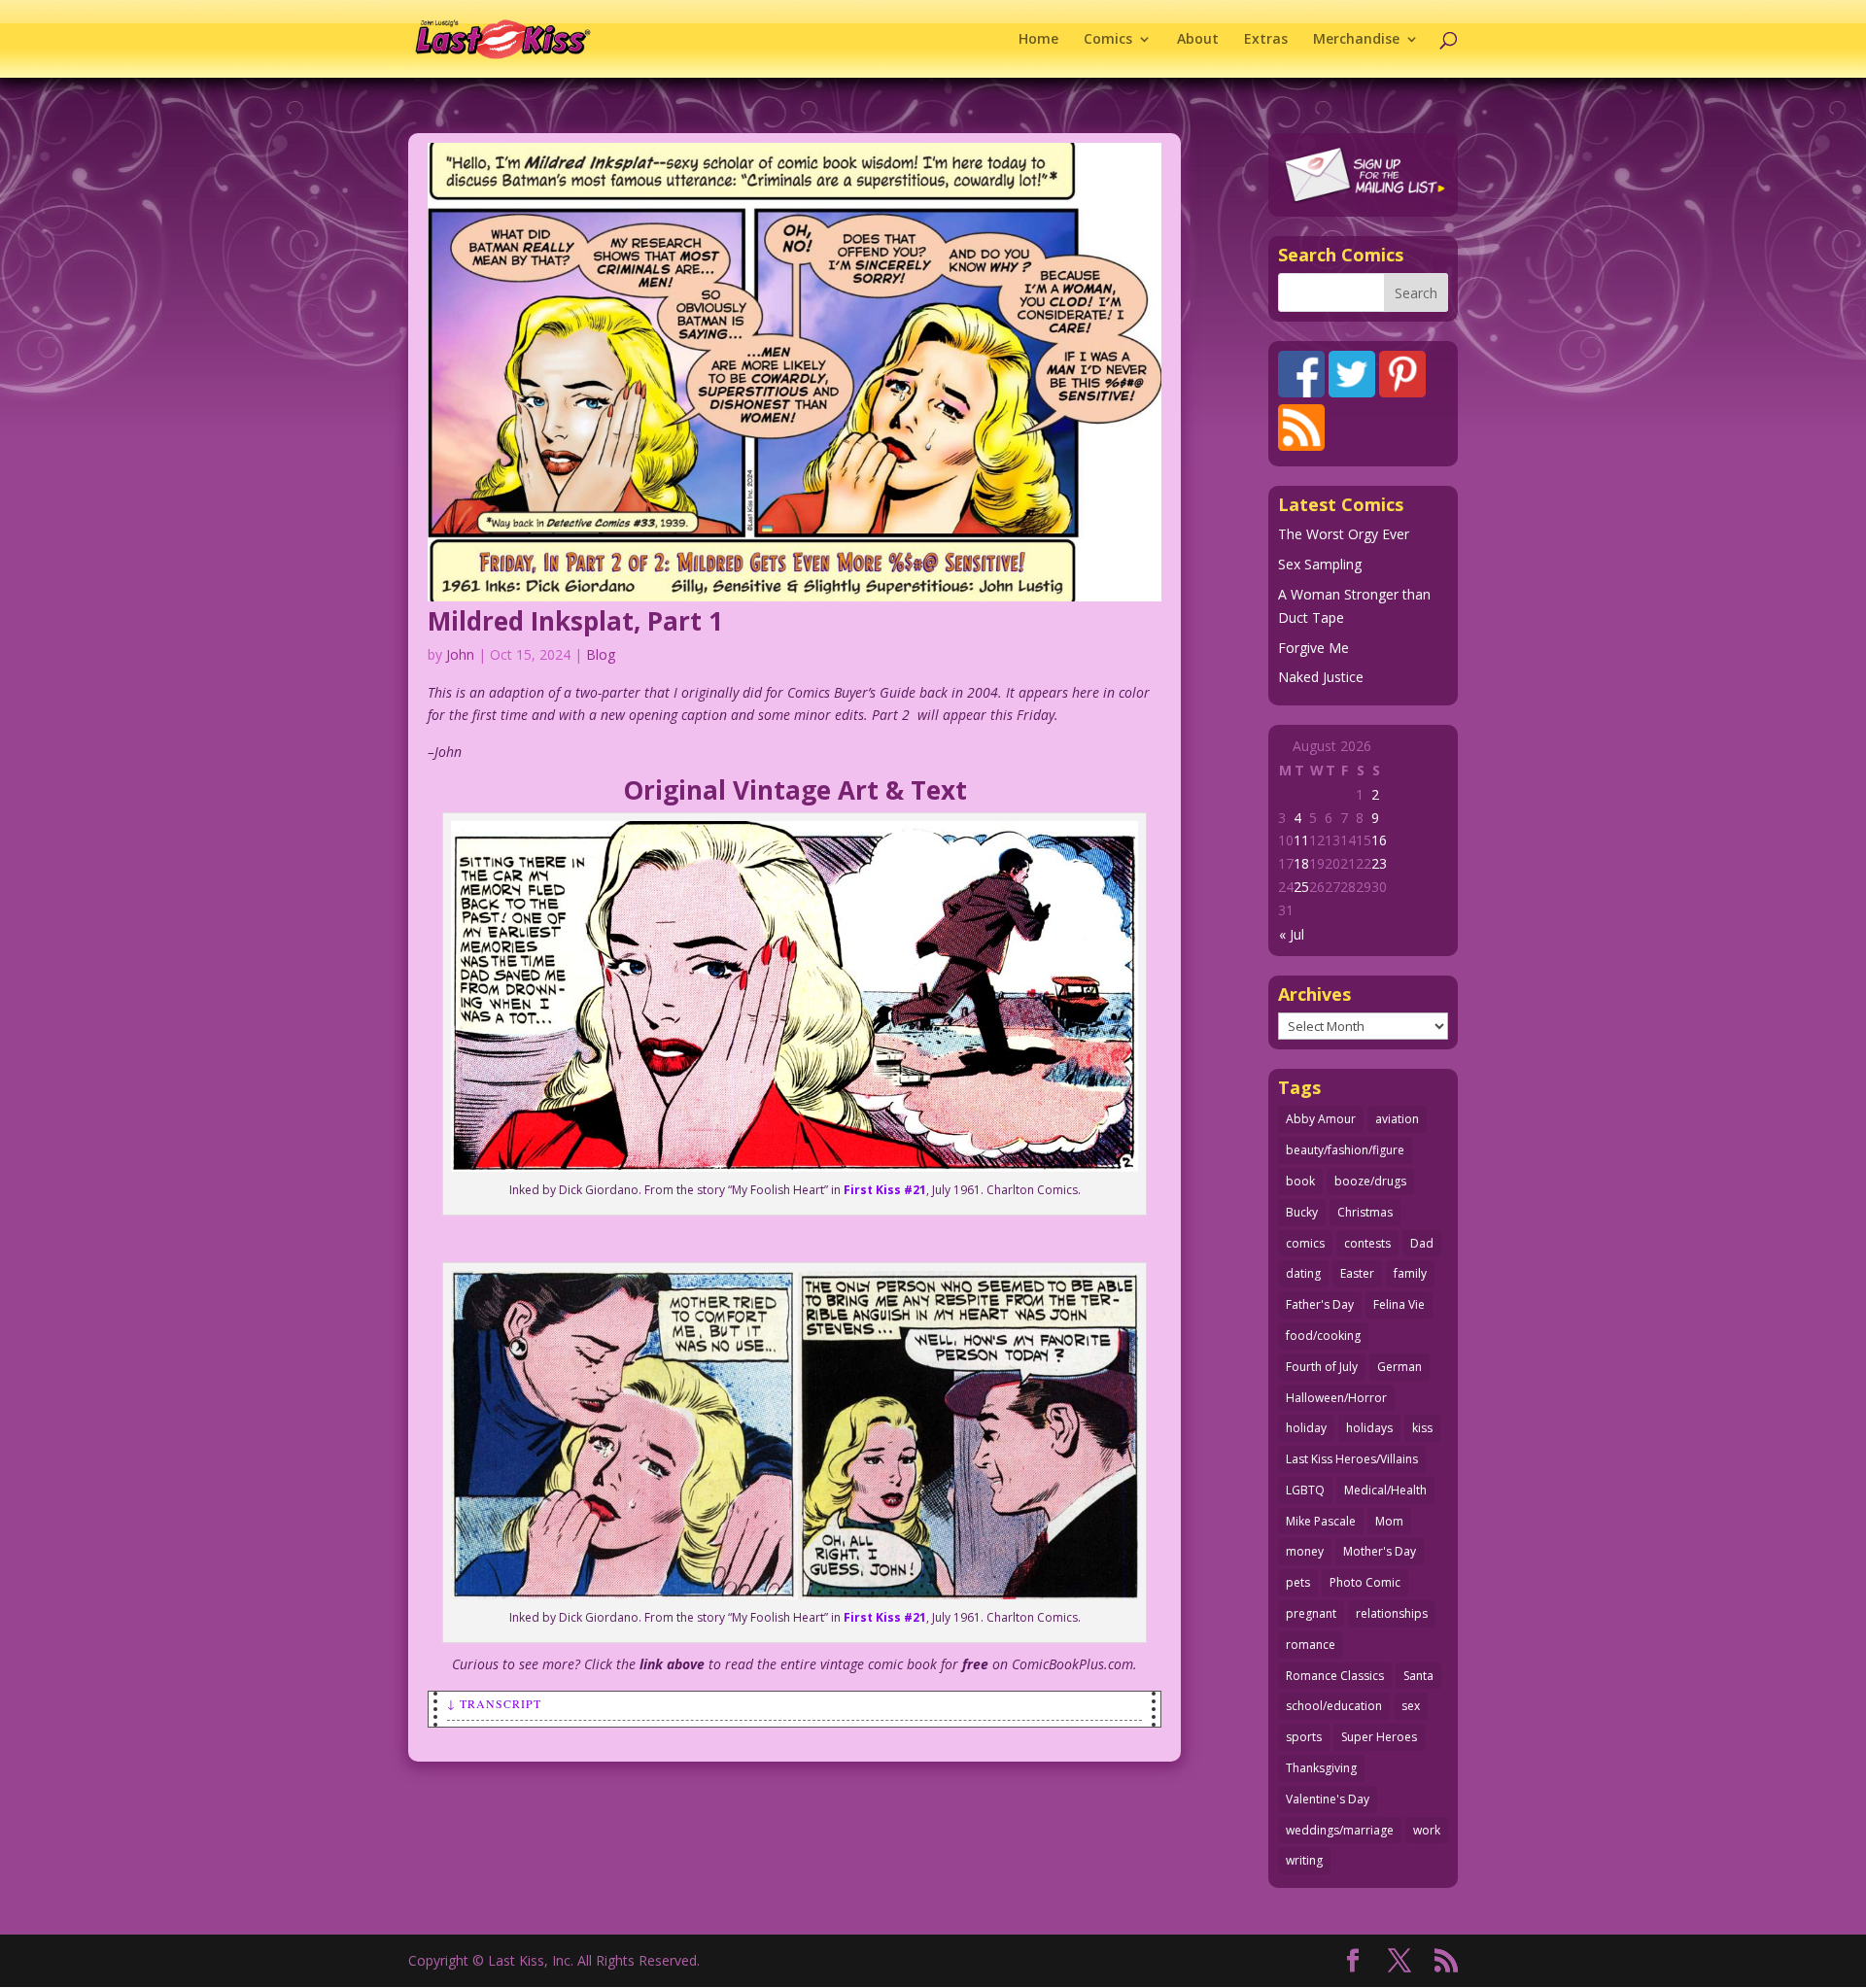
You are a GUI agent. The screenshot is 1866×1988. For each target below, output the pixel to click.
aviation (1397, 1119)
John (460, 654)
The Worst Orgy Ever (1344, 534)
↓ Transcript (494, 1703)
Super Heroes (1379, 1737)
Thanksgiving (1321, 1768)
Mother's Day (1380, 1551)
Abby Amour (1321, 1119)
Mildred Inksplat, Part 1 (575, 621)
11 (1301, 840)
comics (1305, 1243)
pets (1298, 1582)
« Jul (1292, 934)
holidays (1369, 1428)
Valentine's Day (1328, 1799)
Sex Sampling (1320, 564)
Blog (601, 654)
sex (1411, 1706)
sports (1304, 1737)
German (1399, 1367)
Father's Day (1320, 1304)
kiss (1422, 1428)
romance (1311, 1645)
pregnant (1311, 1613)
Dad (1422, 1243)
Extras (1266, 40)
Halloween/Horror (1336, 1398)
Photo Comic (1365, 1582)
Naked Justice (1321, 677)
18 (1301, 863)
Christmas (1365, 1212)
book (1300, 1181)
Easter (1357, 1273)
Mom (1389, 1521)
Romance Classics (1335, 1676)
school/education (1334, 1706)
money (1305, 1551)
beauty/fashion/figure (1345, 1150)
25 (1301, 887)
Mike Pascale (1321, 1521)
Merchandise (1356, 40)
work (1427, 1830)
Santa (1418, 1676)
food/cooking (1323, 1336)
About (1198, 40)
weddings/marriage (1340, 1830)
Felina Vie (1399, 1304)
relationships (1392, 1613)
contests (1367, 1243)
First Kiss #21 (885, 1190)
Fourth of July (1322, 1367)
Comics (1108, 40)
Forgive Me (1313, 648)
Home (1038, 40)
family (1410, 1273)
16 (1379, 840)
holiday (1306, 1428)
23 (1379, 863)
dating (1303, 1273)
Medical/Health (1385, 1490)
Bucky (1302, 1212)
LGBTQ (1305, 1490)
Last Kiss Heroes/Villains (1352, 1459)
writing (1304, 1860)
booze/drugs (1370, 1181)
